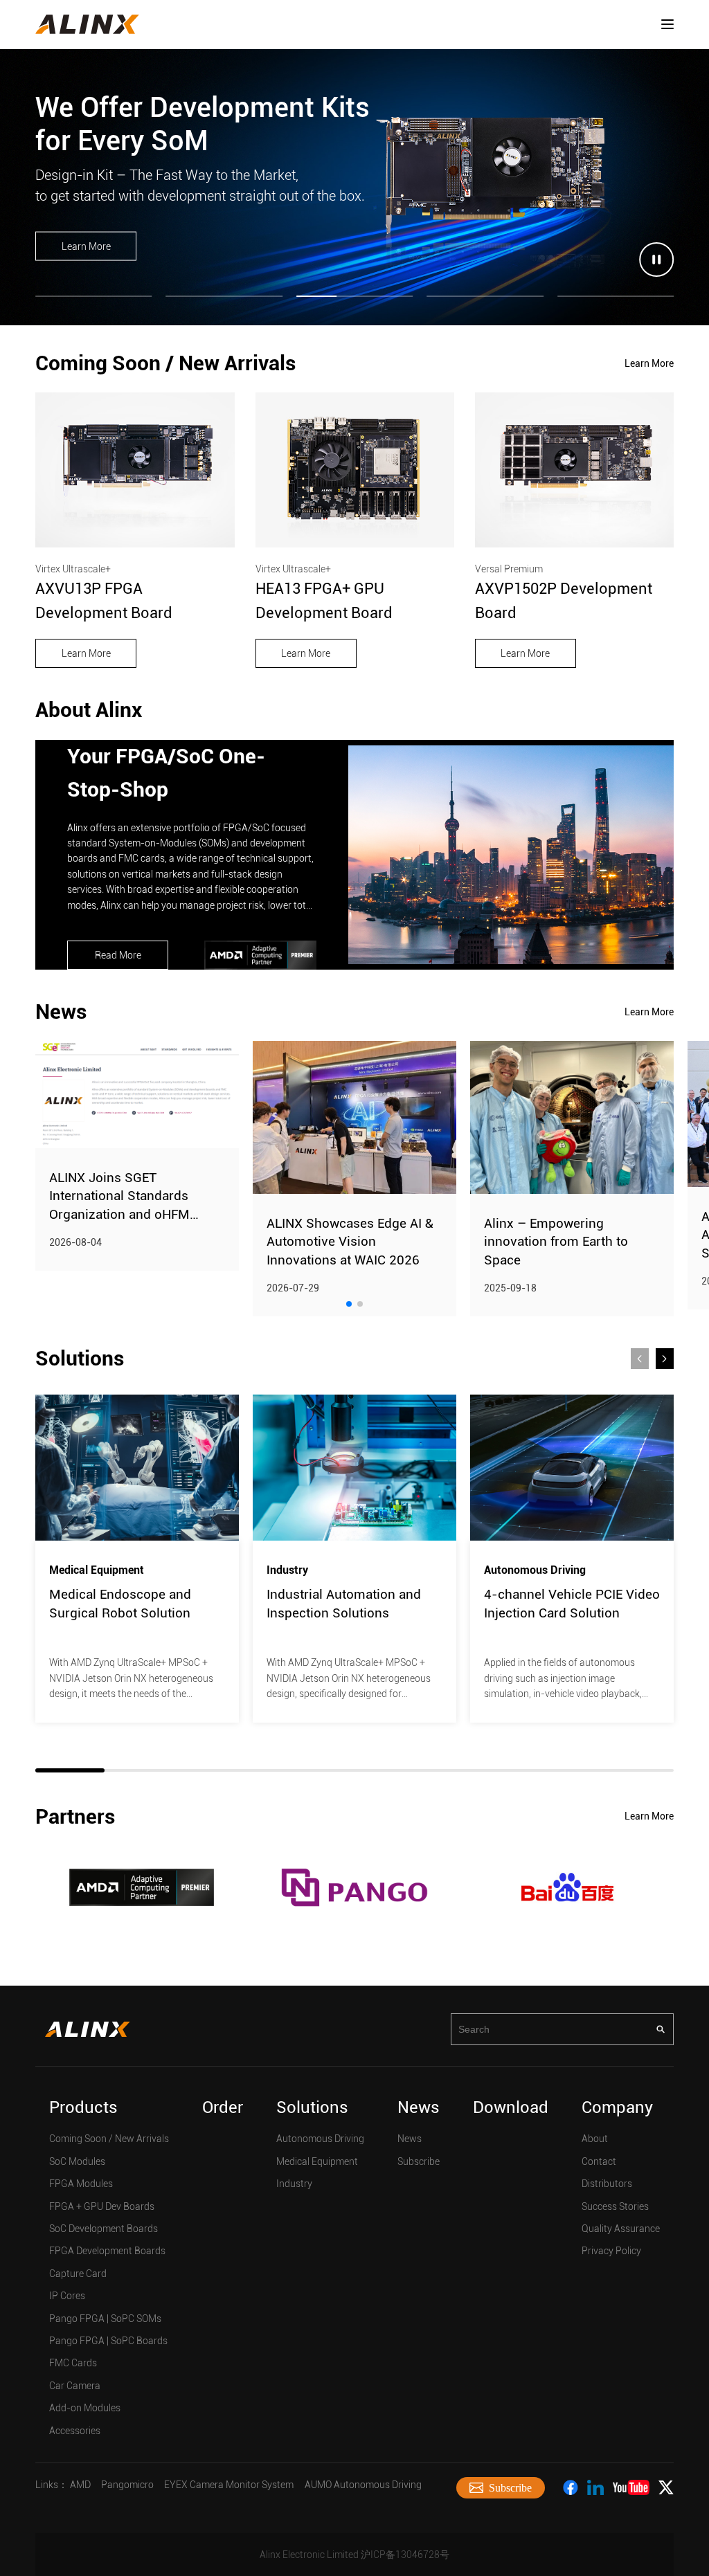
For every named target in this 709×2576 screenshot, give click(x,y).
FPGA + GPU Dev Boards (102, 2206)
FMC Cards (73, 2363)
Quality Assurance (621, 2229)
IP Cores (67, 2296)
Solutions (312, 2107)
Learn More (86, 246)
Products (83, 2107)
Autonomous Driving (320, 2139)
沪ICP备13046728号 (405, 2555)
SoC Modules (77, 2161)
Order (223, 2107)
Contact (599, 2161)
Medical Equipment (317, 2161)
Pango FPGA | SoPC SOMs (105, 2319)
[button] (349, 1304)
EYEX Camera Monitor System (229, 2485)
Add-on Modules (85, 2408)
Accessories (75, 2431)
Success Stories (615, 2206)
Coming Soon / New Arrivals (109, 2139)
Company (617, 2107)
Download (511, 2107)
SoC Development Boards (104, 2229)
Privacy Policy (611, 2251)
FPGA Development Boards (107, 2251)
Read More (118, 955)
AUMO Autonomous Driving (363, 2485)
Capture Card (78, 2274)
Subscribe (419, 2161)
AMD (80, 2485)
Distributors (607, 2184)
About (595, 2139)
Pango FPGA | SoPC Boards (108, 2341)
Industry (294, 2184)
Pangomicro (127, 2485)
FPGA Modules (81, 2184)
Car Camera (75, 2386)
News (419, 2107)
